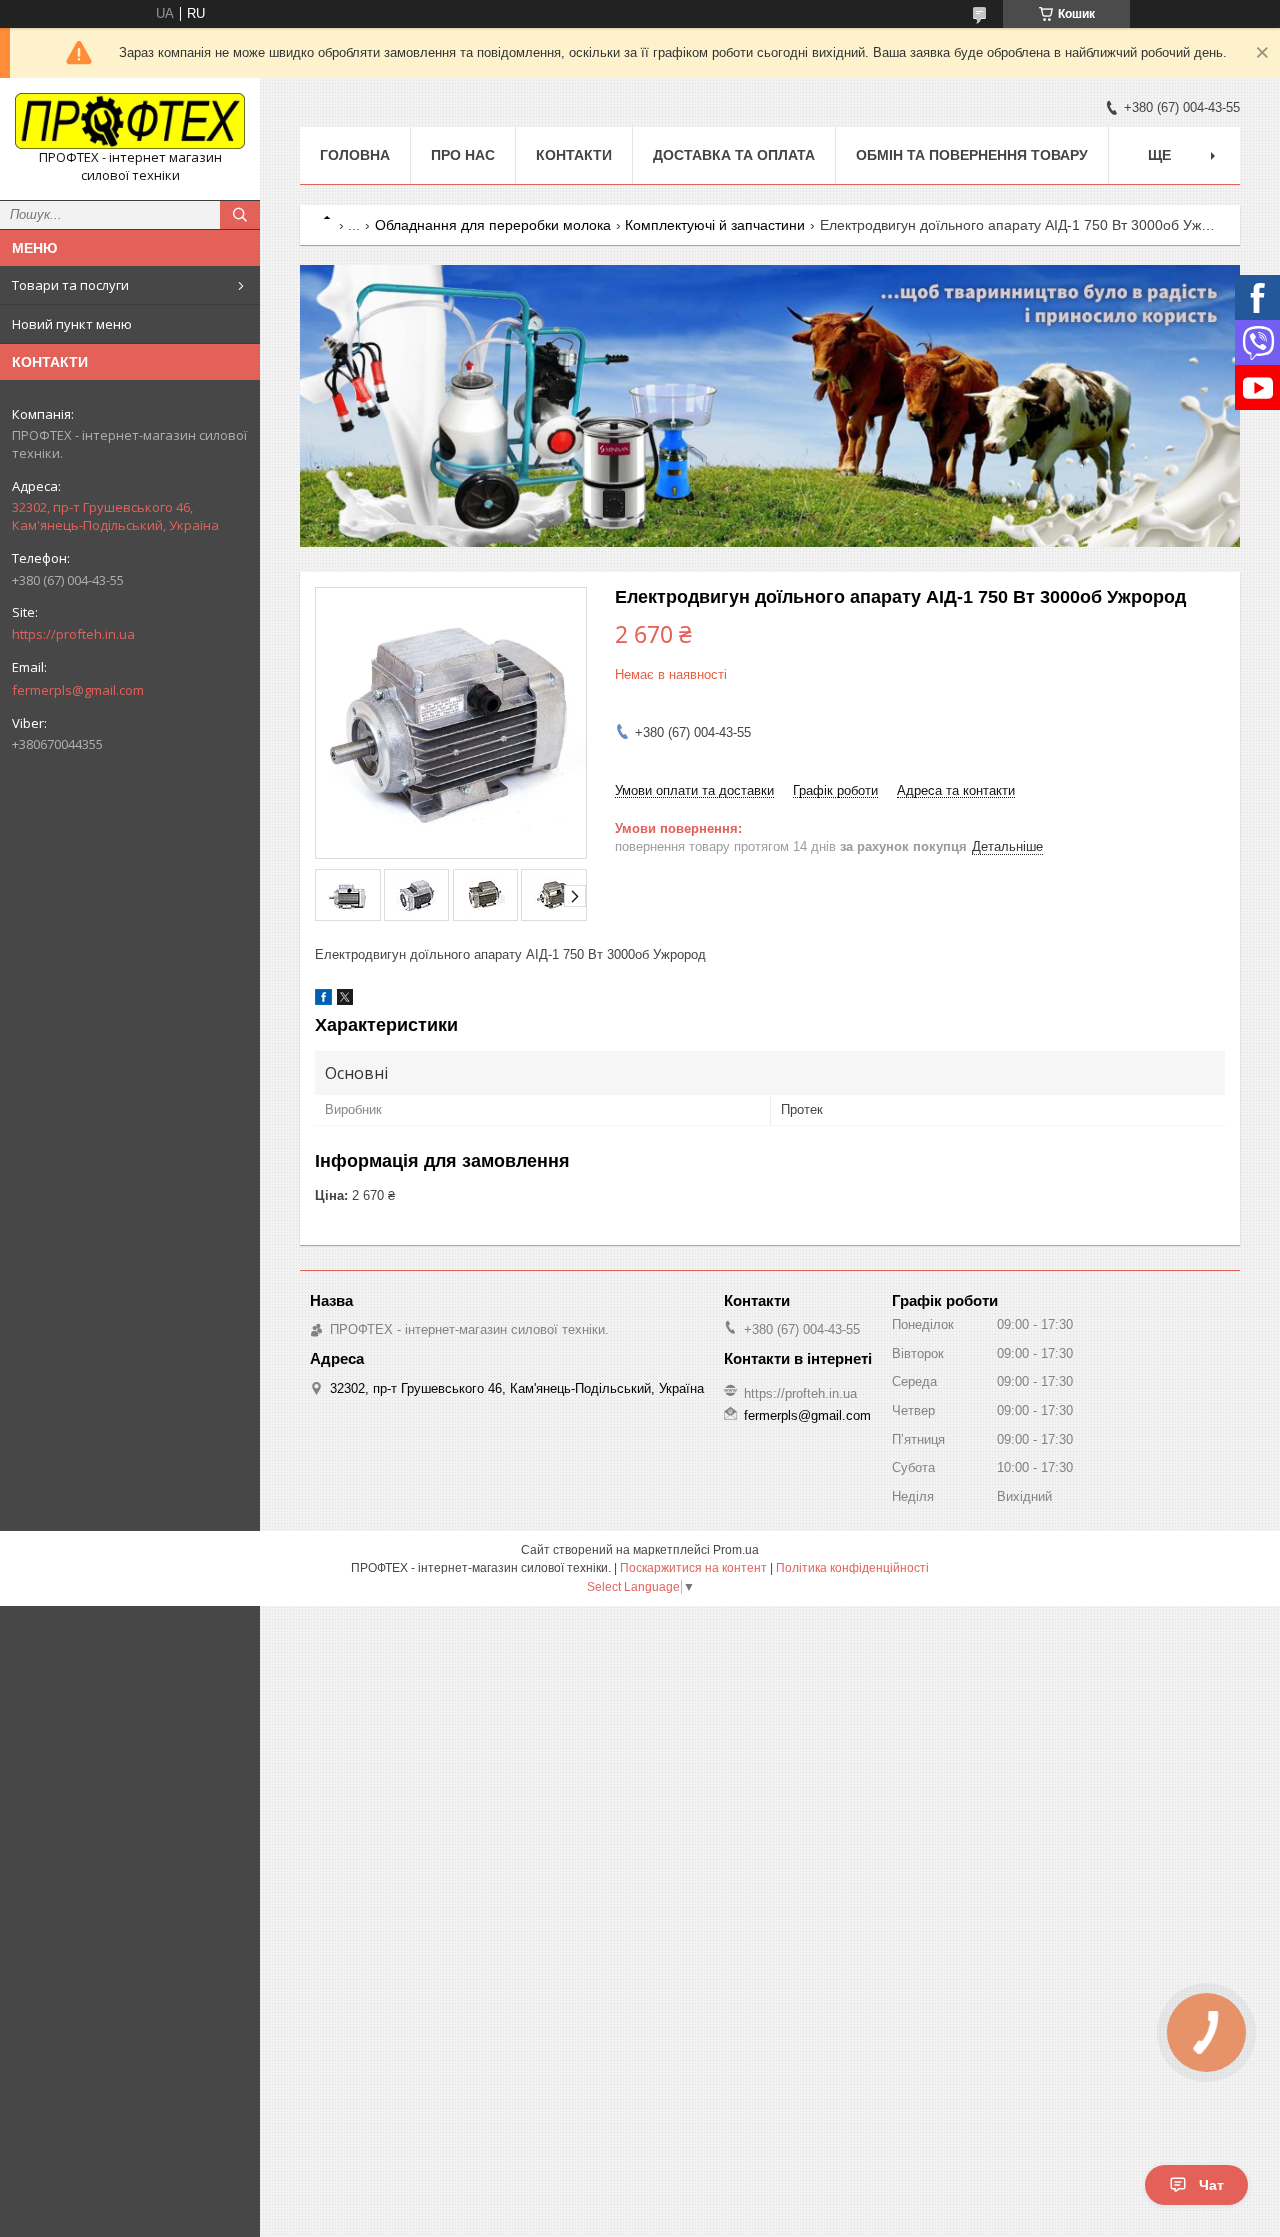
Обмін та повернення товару (972, 155)
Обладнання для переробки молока (493, 225)
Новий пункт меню (72, 324)
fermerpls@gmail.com (78, 690)
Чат (1211, 2185)
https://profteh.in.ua (73, 634)
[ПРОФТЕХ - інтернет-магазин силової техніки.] (130, 121)
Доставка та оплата (734, 155)
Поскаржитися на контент (693, 1568)
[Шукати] (240, 215)
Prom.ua (736, 1550)
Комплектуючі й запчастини (715, 225)
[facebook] (323, 1000)
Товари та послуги (70, 285)
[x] (345, 1000)
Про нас (463, 155)
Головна (355, 155)
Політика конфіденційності (852, 1568)
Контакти (574, 155)
